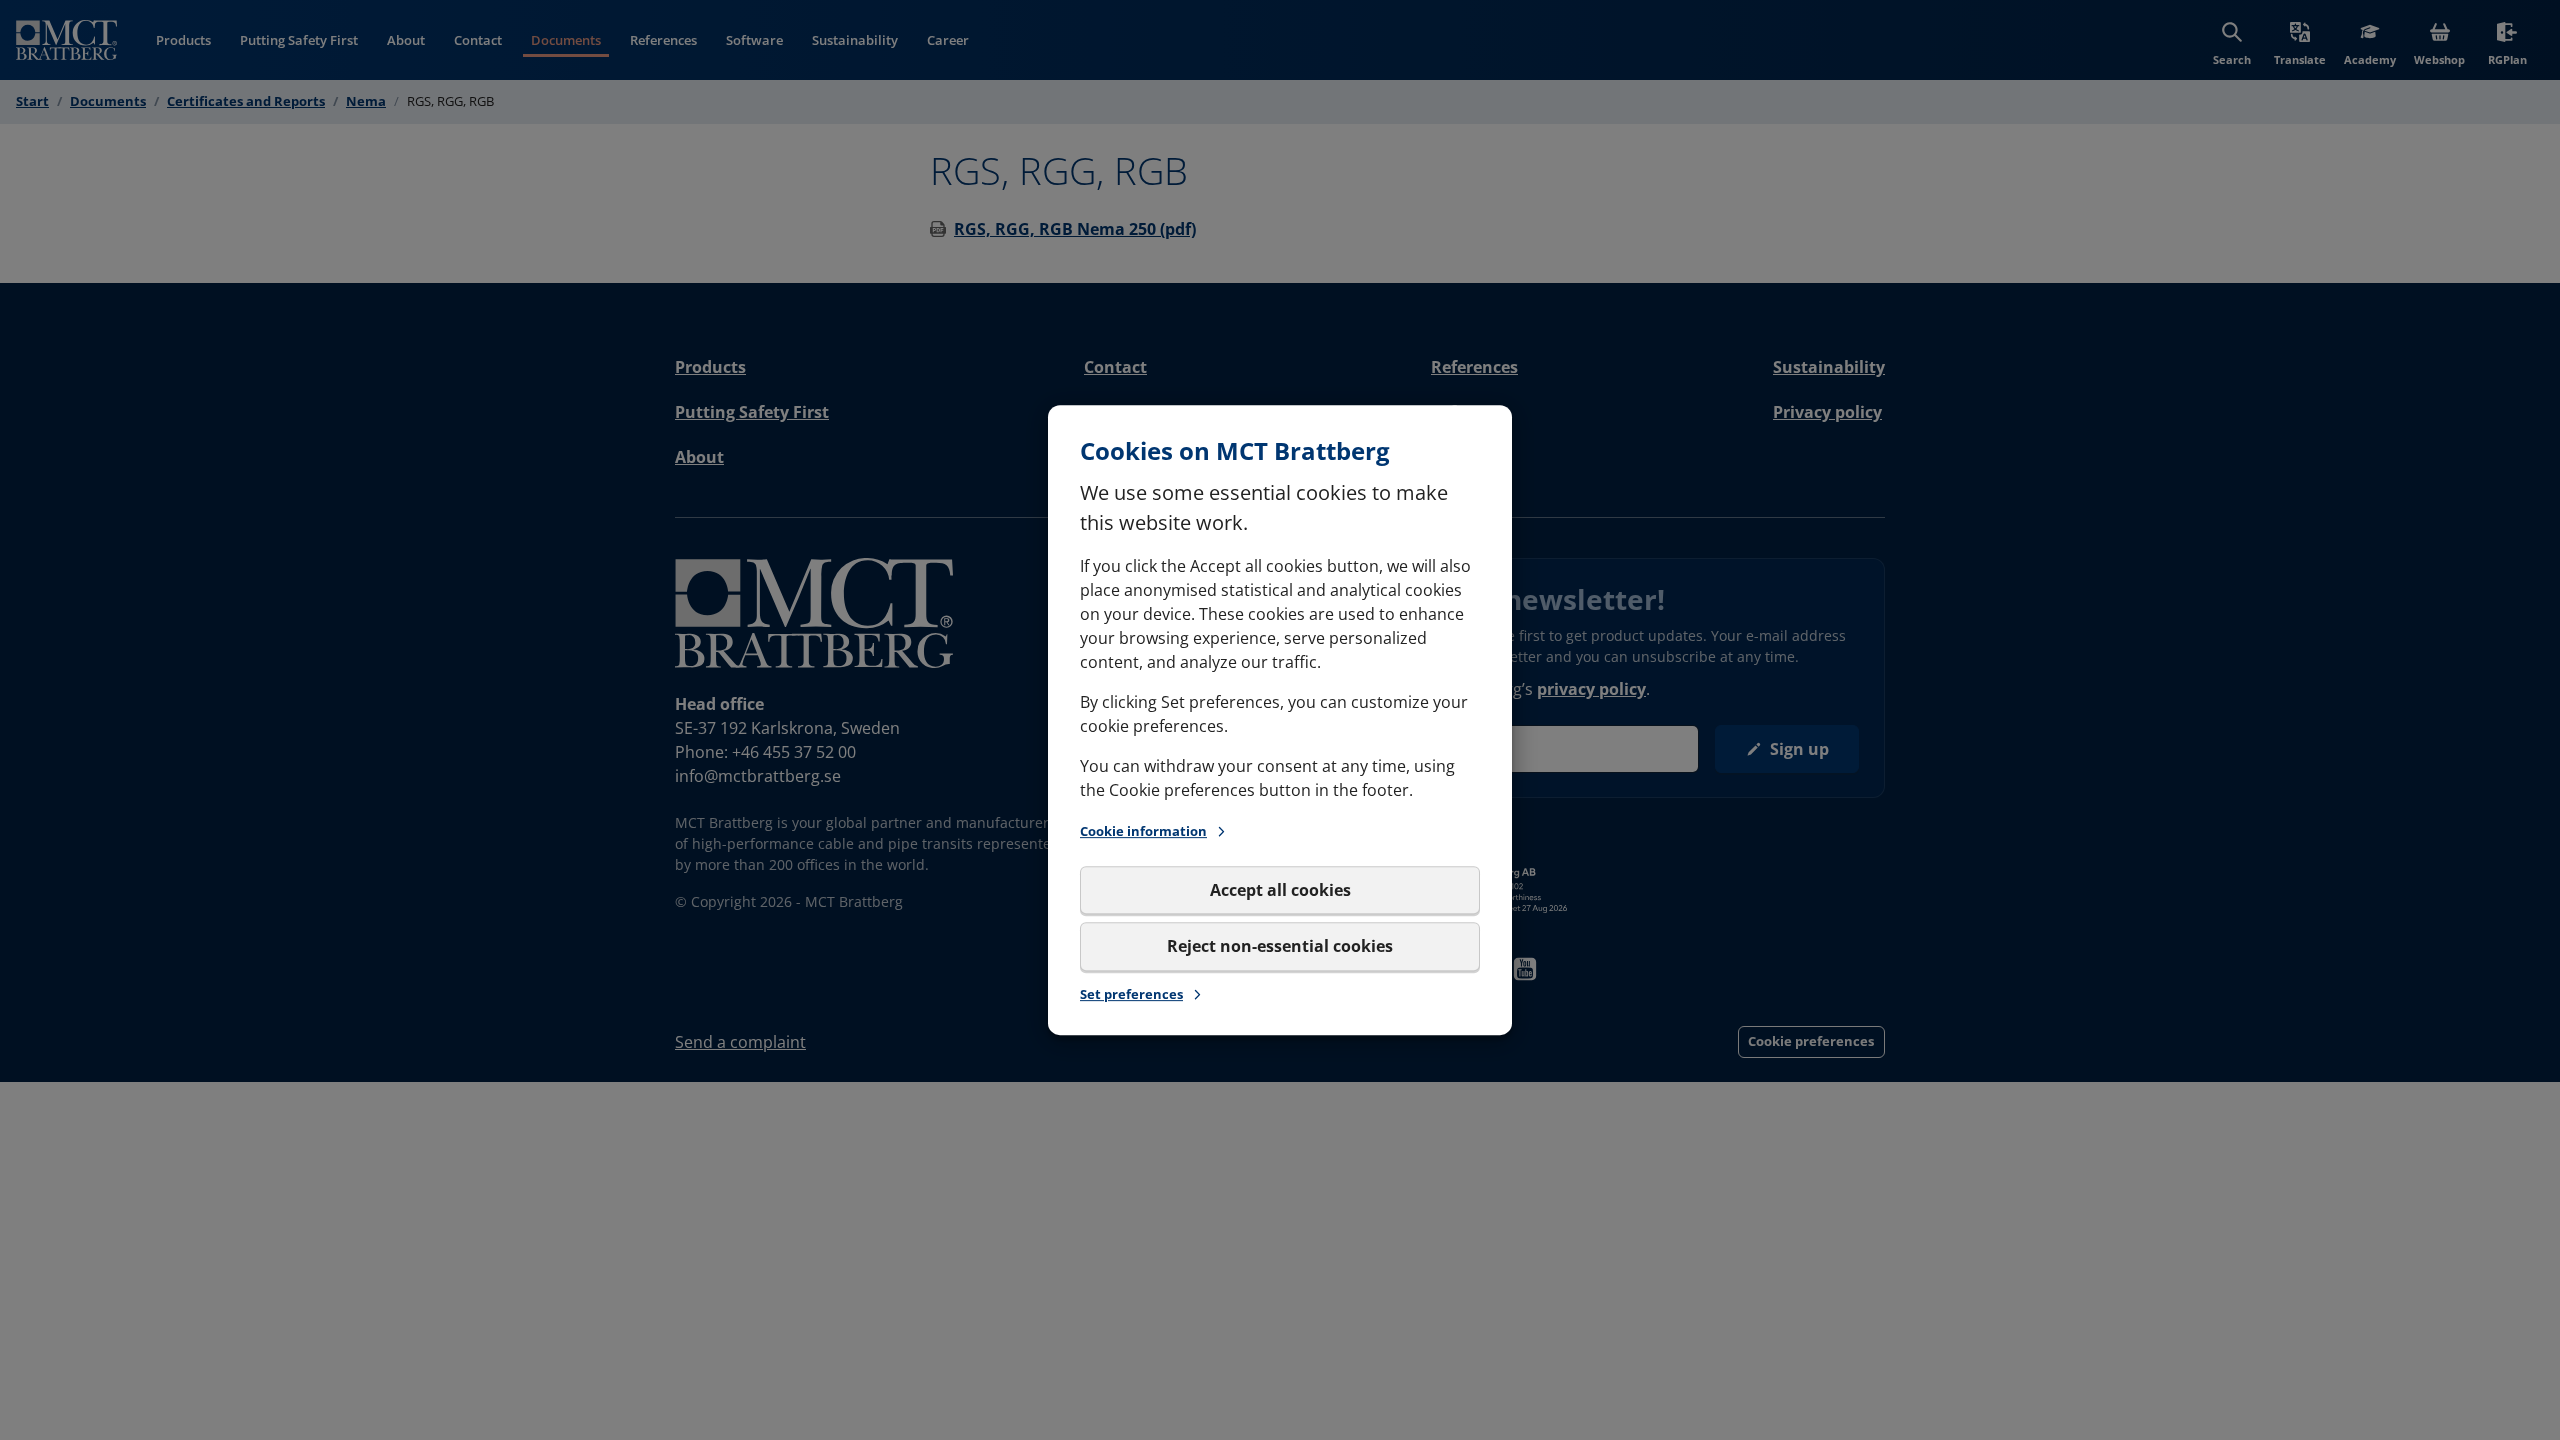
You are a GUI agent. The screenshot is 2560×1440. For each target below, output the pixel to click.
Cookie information (1143, 831)
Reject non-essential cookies (1280, 946)
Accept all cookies (1280, 890)
